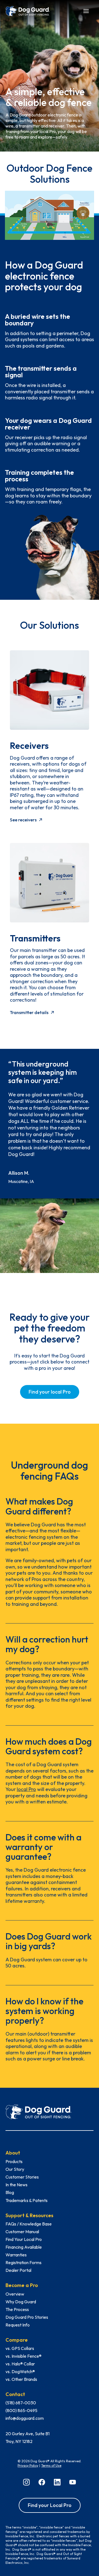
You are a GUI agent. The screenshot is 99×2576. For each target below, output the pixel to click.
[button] (86, 10)
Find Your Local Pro (24, 2239)
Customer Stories (22, 2177)
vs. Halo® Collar (20, 2364)
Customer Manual (22, 2232)
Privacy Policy (28, 2465)
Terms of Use (51, 2465)
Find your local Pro (50, 1392)
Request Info (18, 2325)
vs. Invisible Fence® (24, 2356)
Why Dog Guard (21, 2302)
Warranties (16, 2255)
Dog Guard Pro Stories (27, 2317)
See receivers (23, 820)
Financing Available (24, 2247)
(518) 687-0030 (21, 2403)
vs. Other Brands (21, 2379)
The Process (17, 2309)
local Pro (26, 1789)
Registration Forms (24, 2262)
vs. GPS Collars (20, 2348)
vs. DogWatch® (20, 2371)
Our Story (15, 2169)
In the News (16, 2185)
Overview (15, 2294)
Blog (10, 2192)
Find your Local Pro (50, 2505)
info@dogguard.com (25, 2418)
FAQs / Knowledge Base (29, 2224)
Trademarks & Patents (27, 2200)
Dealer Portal (18, 2270)
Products (14, 2161)
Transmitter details (29, 1012)
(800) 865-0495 (21, 2410)
